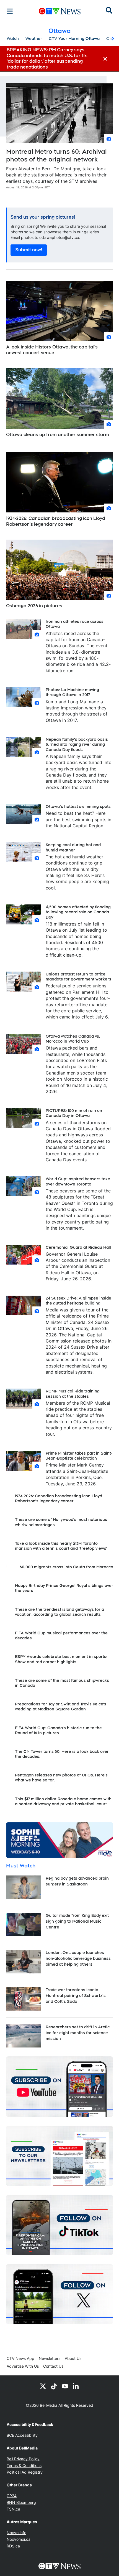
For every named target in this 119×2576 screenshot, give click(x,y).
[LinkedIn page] (76, 2386)
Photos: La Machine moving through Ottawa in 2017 (72, 692)
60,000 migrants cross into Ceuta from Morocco (66, 1567)
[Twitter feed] (43, 2386)
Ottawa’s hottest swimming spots (78, 807)
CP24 (12, 2496)
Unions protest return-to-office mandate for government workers (78, 977)
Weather (34, 39)
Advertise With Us (23, 2366)
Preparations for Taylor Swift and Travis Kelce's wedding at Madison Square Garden (61, 1707)
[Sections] (10, 11)
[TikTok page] (54, 2386)
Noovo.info (16, 2533)
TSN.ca (13, 2509)
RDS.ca (13, 2546)
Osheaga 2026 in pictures (34, 606)
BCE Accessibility (22, 2435)
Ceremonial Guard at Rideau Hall (78, 1247)
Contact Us (53, 2366)
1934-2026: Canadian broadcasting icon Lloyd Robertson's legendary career (56, 521)
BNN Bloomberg (21, 2502)
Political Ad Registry (25, 2472)
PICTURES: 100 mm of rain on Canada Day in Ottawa (74, 1113)
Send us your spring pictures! (43, 217)
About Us (73, 2358)
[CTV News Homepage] (60, 11)
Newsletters (50, 2358)
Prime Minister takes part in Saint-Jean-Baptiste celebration (79, 1456)
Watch (13, 39)
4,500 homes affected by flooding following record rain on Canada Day (78, 912)
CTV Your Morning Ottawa (74, 39)
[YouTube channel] (65, 2386)
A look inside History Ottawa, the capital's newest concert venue (52, 350)
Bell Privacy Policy (23, 2459)
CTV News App (20, 2358)
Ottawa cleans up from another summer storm (58, 435)
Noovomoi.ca (19, 2539)
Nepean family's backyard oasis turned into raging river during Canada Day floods (77, 744)
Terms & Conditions (24, 2465)
